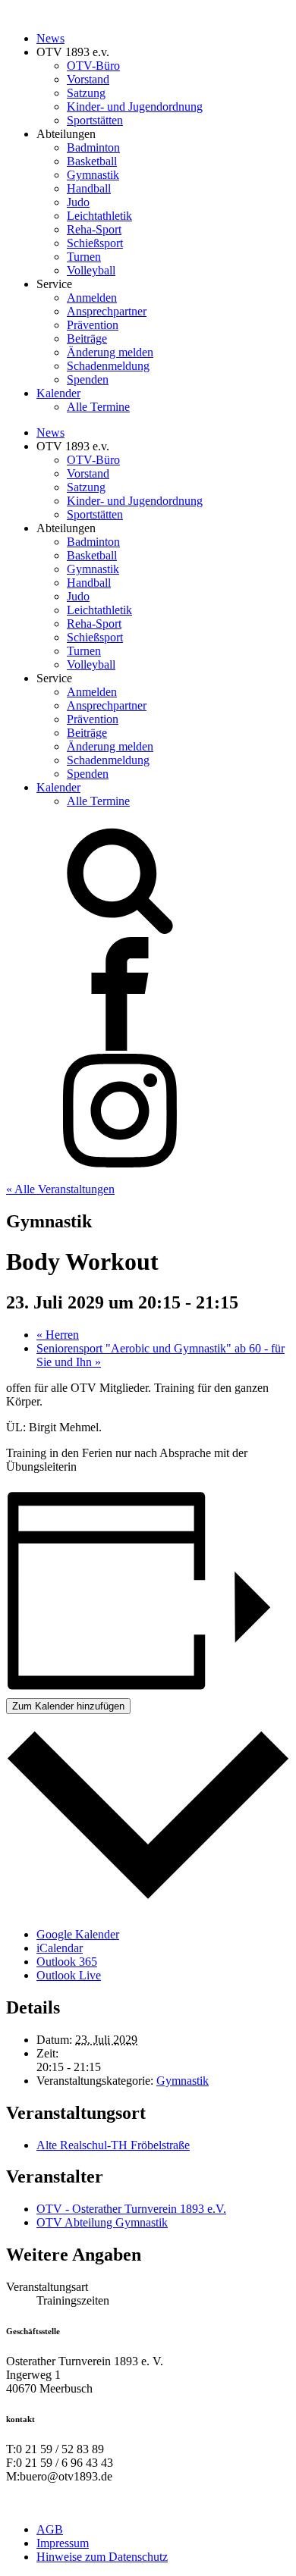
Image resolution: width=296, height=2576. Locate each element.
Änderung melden (110, 352)
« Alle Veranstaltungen (60, 1189)
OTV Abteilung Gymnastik (102, 2222)
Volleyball (91, 270)
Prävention (93, 325)
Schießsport (95, 243)
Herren (58, 1335)
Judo (78, 202)
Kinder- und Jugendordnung (135, 107)
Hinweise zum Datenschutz (102, 2557)
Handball (89, 188)
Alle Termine (98, 407)
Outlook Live (69, 1975)
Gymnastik (93, 175)
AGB (50, 2529)
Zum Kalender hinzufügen (68, 1706)
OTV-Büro (93, 66)
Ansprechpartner (107, 311)
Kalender (58, 393)
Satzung (86, 93)
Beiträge (87, 338)
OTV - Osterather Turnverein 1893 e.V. (131, 2209)
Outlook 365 (67, 1962)
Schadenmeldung (108, 366)
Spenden (88, 379)
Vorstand (88, 79)
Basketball (92, 161)
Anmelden (92, 298)
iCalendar (60, 1948)
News (50, 38)
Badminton (93, 147)
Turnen (84, 257)
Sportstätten (95, 120)
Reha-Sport (94, 229)
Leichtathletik (99, 216)
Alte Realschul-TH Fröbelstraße (113, 2145)
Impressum (63, 2543)
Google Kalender (78, 1934)
